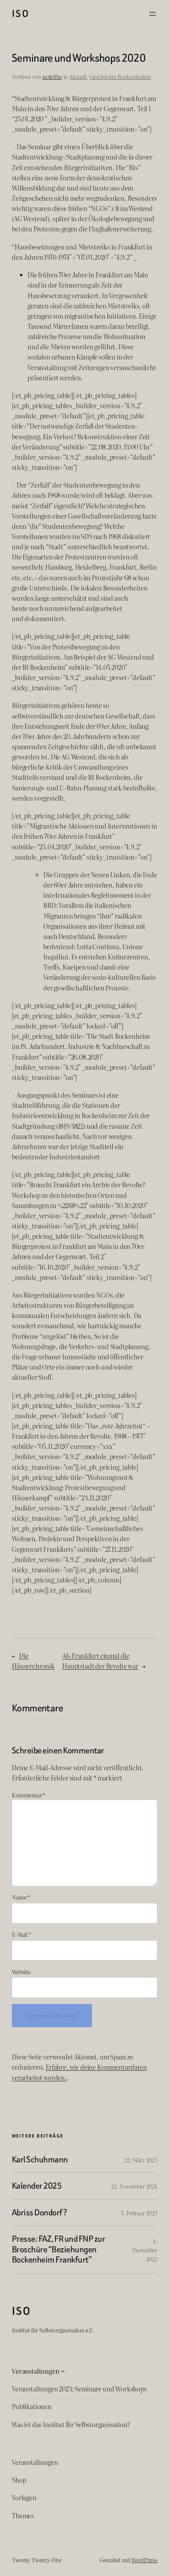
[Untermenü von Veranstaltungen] (63, 2371)
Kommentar (28, 1795)
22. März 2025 (141, 2160)
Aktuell (78, 76)
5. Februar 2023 (139, 2213)
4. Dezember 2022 (145, 2250)
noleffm (52, 76)
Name (21, 1897)
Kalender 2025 (37, 2186)
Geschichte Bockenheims (120, 76)
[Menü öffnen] (152, 14)
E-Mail (21, 1934)
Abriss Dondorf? (39, 2213)
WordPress (144, 2560)
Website (21, 1972)
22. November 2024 (134, 2186)
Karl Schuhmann (40, 2160)
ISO (20, 14)
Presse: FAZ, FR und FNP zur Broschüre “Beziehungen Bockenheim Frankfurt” (58, 2249)
